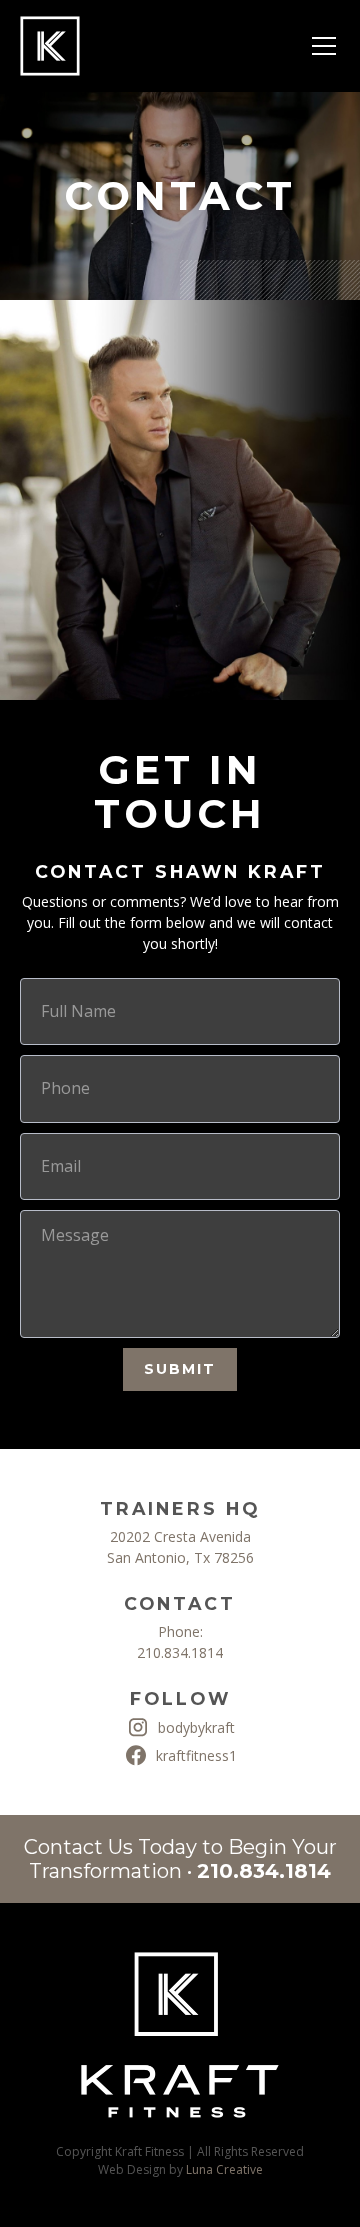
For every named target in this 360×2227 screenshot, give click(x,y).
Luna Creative (224, 2169)
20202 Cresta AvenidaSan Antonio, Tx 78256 (180, 1547)
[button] (320, 46)
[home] (50, 46)
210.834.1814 (180, 1652)
